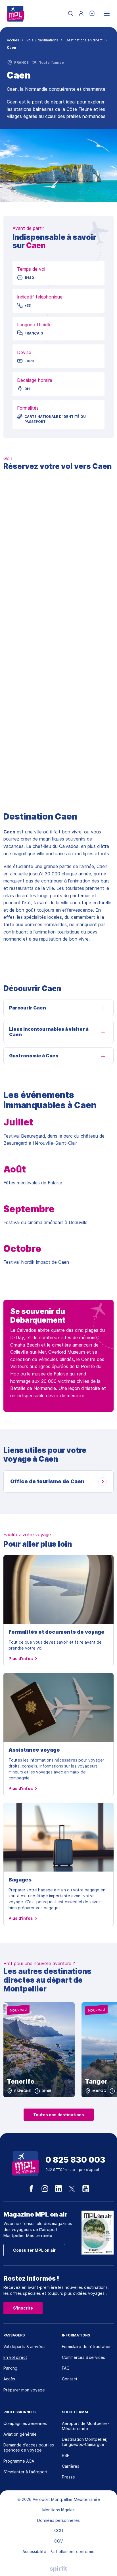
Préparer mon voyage (24, 2390)
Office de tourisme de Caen (47, 1481)
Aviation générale (20, 2434)
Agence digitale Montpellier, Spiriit (58, 2569)
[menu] (107, 14)
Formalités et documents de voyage (57, 1632)
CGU (59, 2531)
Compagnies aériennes (25, 2423)
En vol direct (15, 2357)
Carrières (71, 2466)
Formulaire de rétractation (87, 2347)
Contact (70, 2379)
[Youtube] (86, 2189)
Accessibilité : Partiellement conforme (58, 2551)
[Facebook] (31, 2189)
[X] (72, 2189)
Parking (10, 2368)
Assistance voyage (34, 1750)
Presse (68, 2477)
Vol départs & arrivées (24, 2347)
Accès (9, 2379)
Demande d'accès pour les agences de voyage (29, 2447)
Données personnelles (58, 2520)
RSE (66, 2455)
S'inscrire (23, 2308)
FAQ (66, 2368)
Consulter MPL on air (34, 2250)
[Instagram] (45, 2189)
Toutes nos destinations (59, 2115)
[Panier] (92, 14)
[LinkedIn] (58, 2189)
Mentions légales (58, 2510)
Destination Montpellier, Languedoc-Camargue (85, 2442)
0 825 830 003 (75, 2160)
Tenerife (21, 2081)
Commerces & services (83, 2357)
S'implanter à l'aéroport (26, 2472)
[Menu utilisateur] (81, 14)
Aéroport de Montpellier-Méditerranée (86, 2426)
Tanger (96, 2081)
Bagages (20, 1880)
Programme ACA (19, 2461)
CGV (58, 2541)
